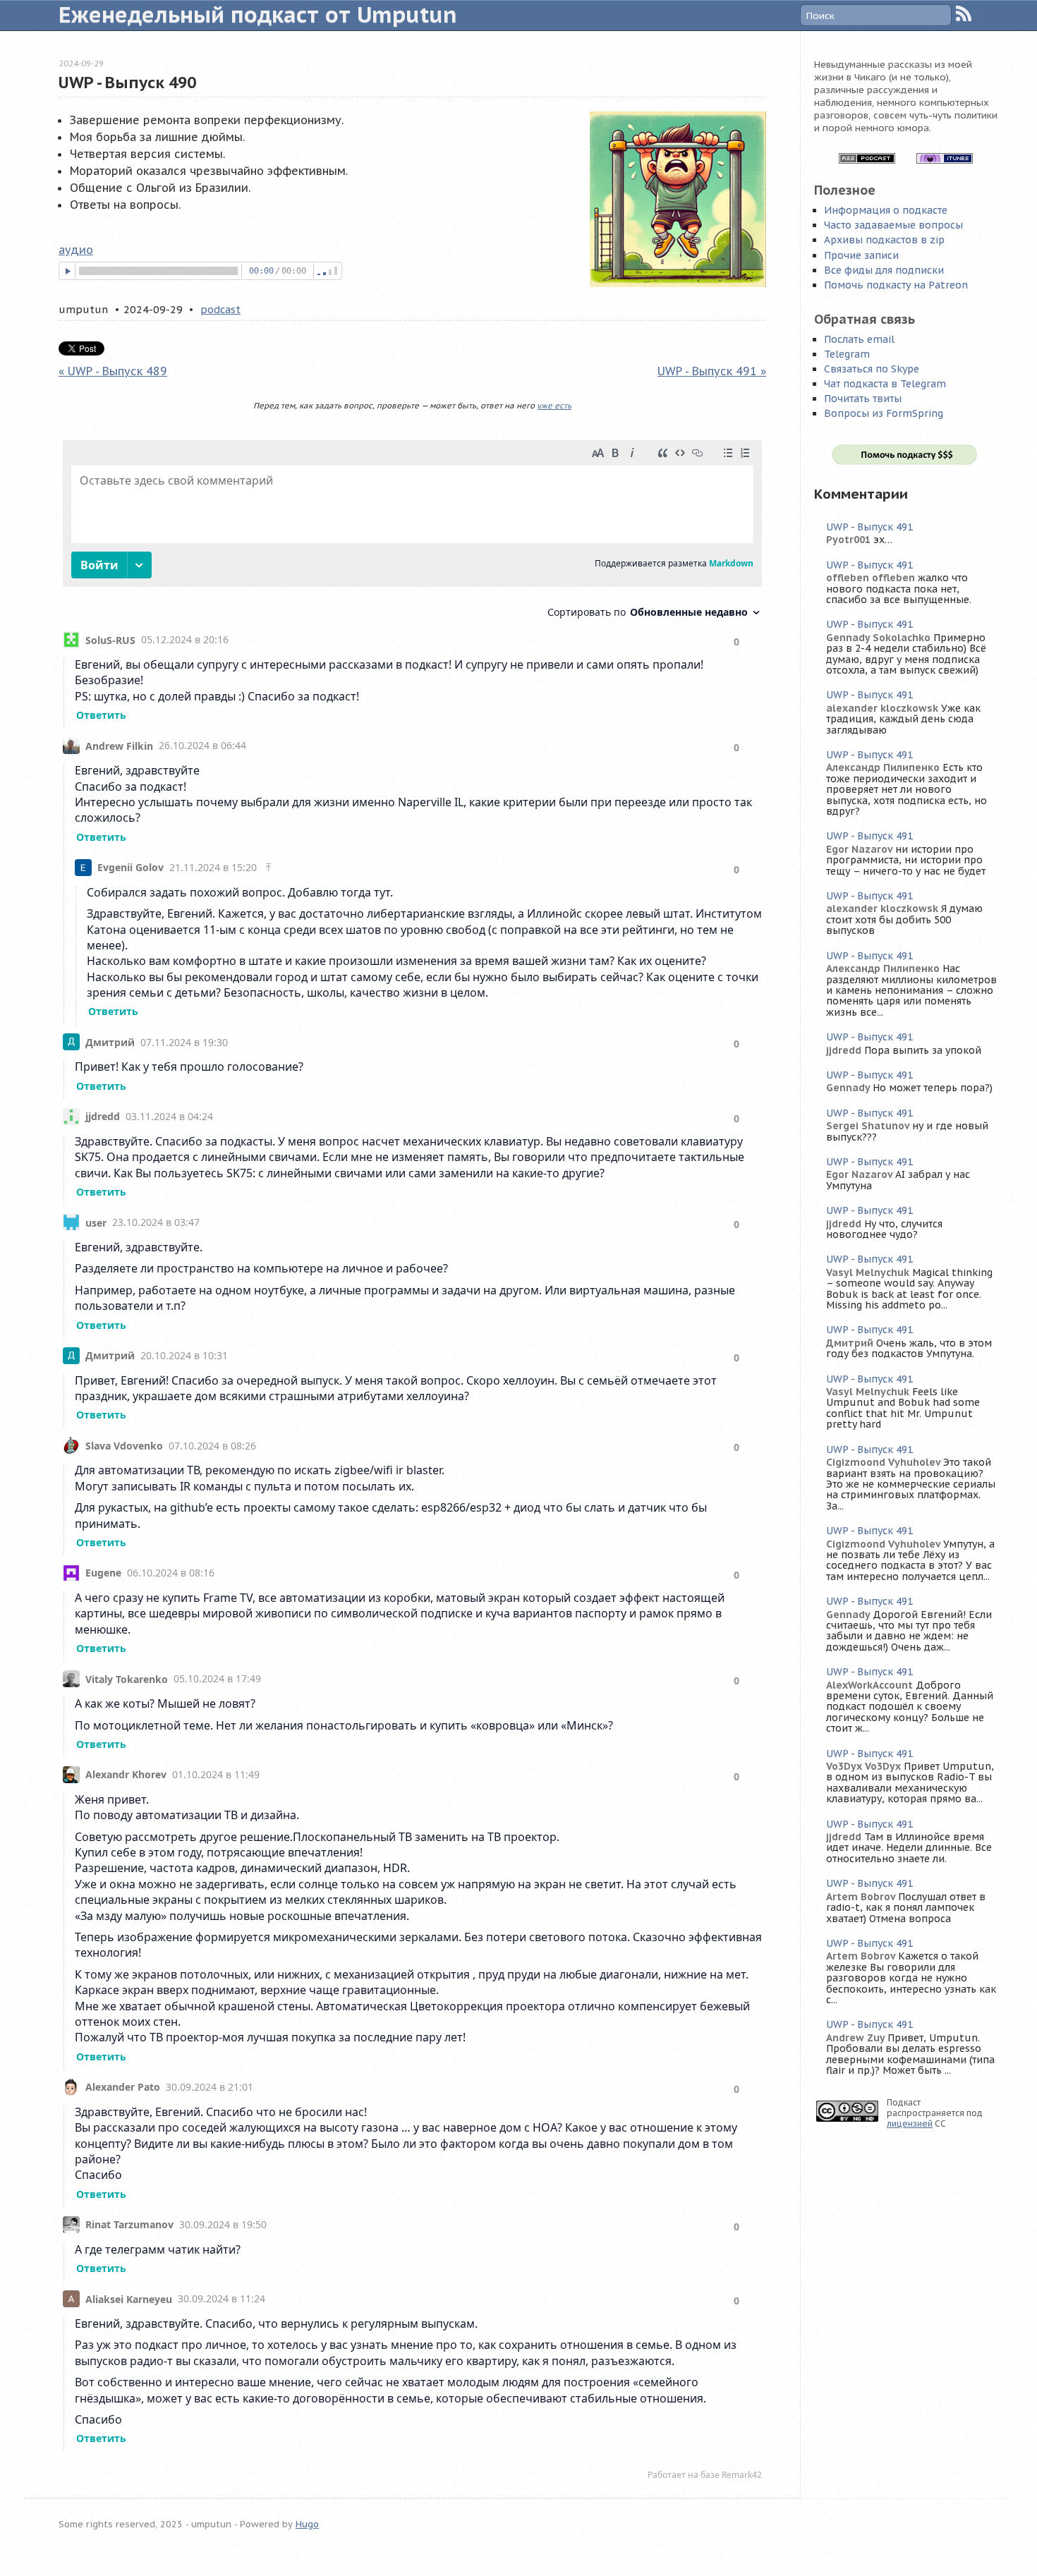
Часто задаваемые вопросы (893, 225)
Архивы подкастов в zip (884, 240)
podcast (220, 309)
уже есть (554, 406)
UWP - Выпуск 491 (869, 527)
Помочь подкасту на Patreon (896, 285)
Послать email (859, 339)
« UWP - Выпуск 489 (113, 371)
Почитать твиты (863, 399)
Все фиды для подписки (884, 270)
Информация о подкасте (886, 210)
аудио (76, 250)
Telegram (847, 354)
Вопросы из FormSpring (884, 413)
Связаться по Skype (872, 369)
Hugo (307, 2524)
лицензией (910, 2124)
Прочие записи (861, 255)
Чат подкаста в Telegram (885, 384)
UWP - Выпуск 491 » (712, 371)
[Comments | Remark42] (412, 1463)
